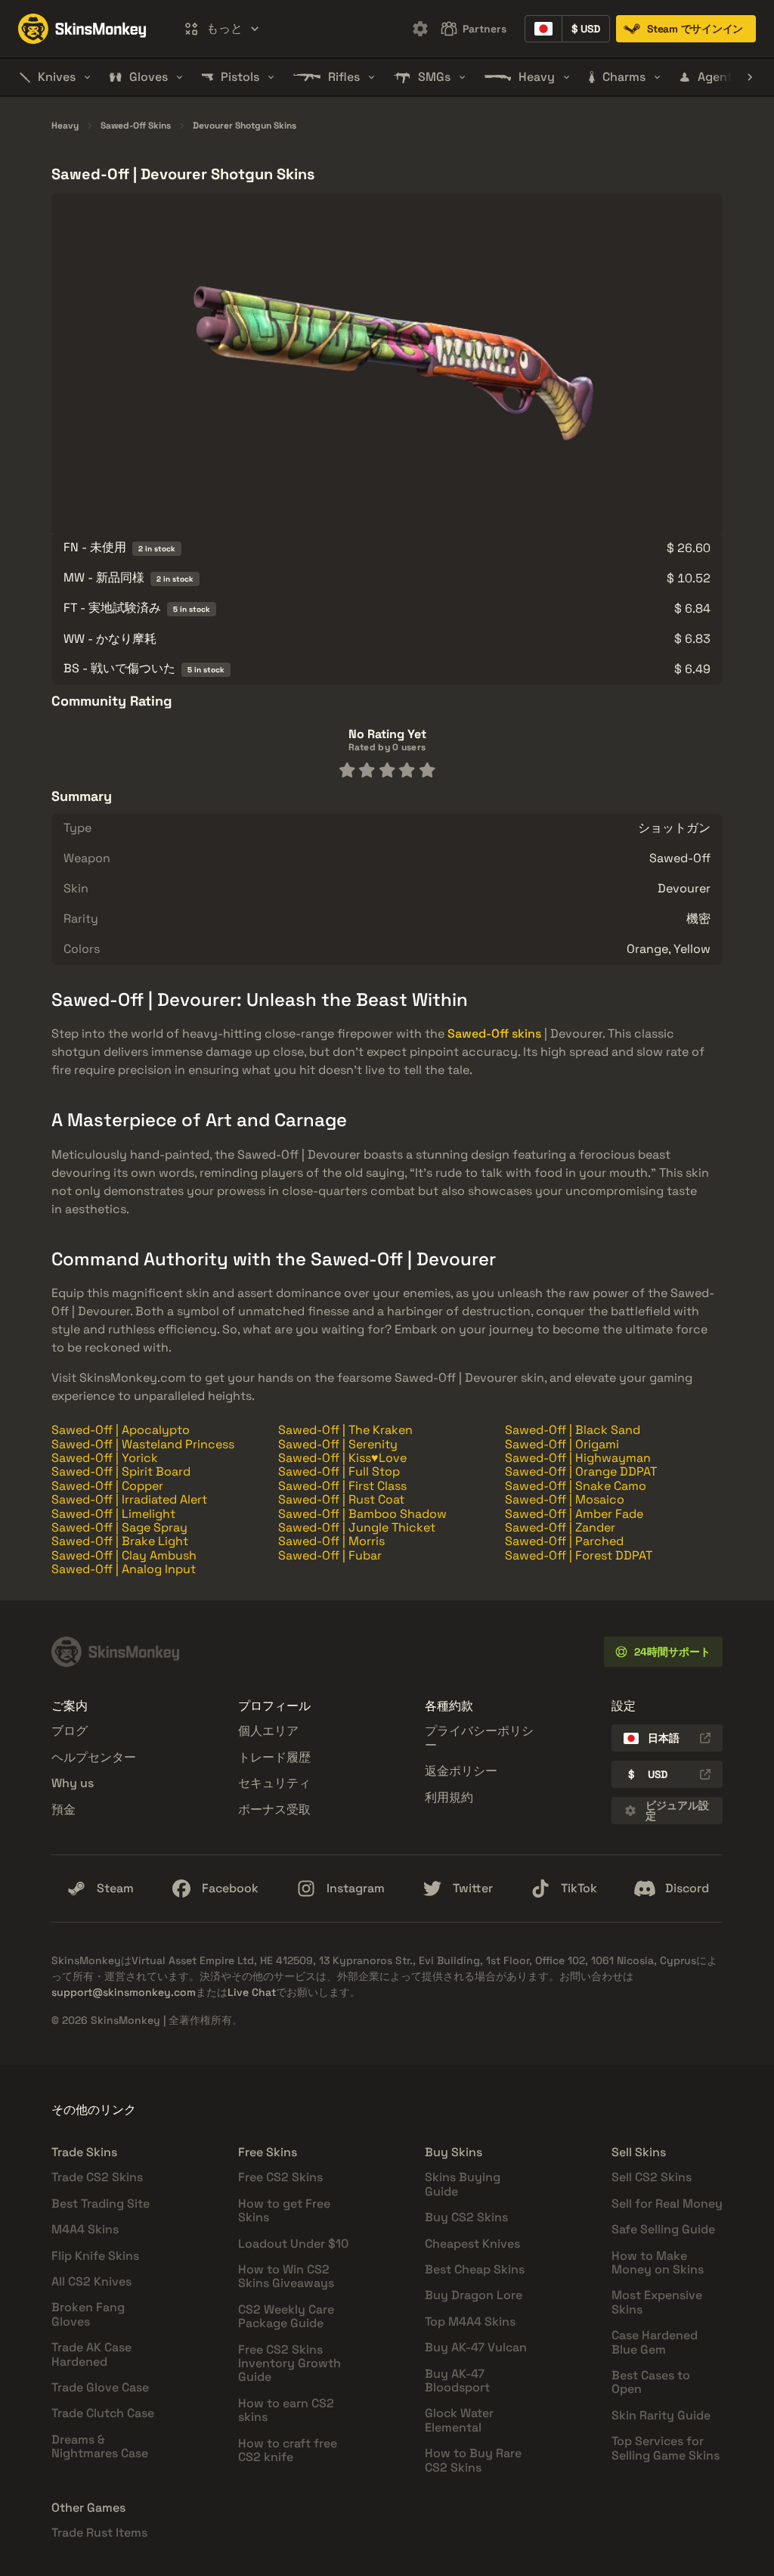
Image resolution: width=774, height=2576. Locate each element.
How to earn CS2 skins (286, 2410)
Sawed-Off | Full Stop (339, 1471)
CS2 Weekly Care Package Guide (286, 2316)
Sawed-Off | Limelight (113, 1514)
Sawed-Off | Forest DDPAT (579, 1555)
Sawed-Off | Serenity (338, 1444)
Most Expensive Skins (657, 2302)
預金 (63, 1809)
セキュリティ (274, 1783)
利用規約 (449, 1797)
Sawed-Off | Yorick (105, 1458)
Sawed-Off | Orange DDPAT (581, 1471)
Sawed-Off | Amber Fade (574, 1514)
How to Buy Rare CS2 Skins (473, 2460)
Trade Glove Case (100, 2387)
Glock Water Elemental (459, 2420)
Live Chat (252, 1992)
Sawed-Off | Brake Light (120, 1541)
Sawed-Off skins (494, 1034)
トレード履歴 (274, 1757)
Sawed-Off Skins (136, 126)
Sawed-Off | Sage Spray (119, 1527)
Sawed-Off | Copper (107, 1486)
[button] (221, 29)
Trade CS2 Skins (97, 2177)
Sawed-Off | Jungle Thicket (357, 1527)
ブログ (70, 1731)
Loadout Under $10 (293, 2244)
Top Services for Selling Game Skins (666, 2448)
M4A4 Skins (85, 2229)
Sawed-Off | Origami (562, 1444)
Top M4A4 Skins (470, 2322)
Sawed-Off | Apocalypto (121, 1430)
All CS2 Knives (91, 2281)
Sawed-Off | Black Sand (573, 1430)
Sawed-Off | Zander (560, 1527)
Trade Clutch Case (103, 2413)
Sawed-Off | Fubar (330, 1555)
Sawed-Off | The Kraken (345, 1430)
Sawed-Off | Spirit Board (121, 1471)
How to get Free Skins (284, 2210)
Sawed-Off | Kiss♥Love (342, 1458)
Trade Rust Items (99, 2533)
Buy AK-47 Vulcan (476, 2347)
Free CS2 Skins (280, 2177)
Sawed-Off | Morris (331, 1541)
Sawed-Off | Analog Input (124, 1569)
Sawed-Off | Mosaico (565, 1499)
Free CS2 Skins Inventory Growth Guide (289, 2363)
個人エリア (268, 1731)
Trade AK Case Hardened (91, 2354)
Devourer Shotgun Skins (245, 126)
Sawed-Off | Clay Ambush (124, 1555)
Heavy (65, 126)
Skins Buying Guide (463, 2184)
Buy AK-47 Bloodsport (457, 2380)
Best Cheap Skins (475, 2269)
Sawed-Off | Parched (564, 1541)
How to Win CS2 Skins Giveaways (286, 2276)
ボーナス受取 (274, 1809)
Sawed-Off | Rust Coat (341, 1499)
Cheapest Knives (472, 2244)
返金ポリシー (461, 1771)
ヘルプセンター (94, 1757)
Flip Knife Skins (95, 2256)
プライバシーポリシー (479, 1738)
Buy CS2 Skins (466, 2217)
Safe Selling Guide (663, 2229)
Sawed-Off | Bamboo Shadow (362, 1514)
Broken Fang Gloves (88, 2314)
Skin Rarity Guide (661, 2415)
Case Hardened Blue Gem (655, 2342)
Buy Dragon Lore (474, 2295)
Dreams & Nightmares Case (100, 2446)
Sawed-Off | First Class (342, 1486)
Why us (73, 1783)
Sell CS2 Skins (652, 2177)
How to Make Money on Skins (658, 2263)
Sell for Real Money (667, 2204)
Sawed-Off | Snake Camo (576, 1486)
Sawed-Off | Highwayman (578, 1458)
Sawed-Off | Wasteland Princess (143, 1444)
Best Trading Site (101, 2204)
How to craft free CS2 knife (288, 2450)
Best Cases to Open (651, 2382)
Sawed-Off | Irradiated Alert (129, 1499)
